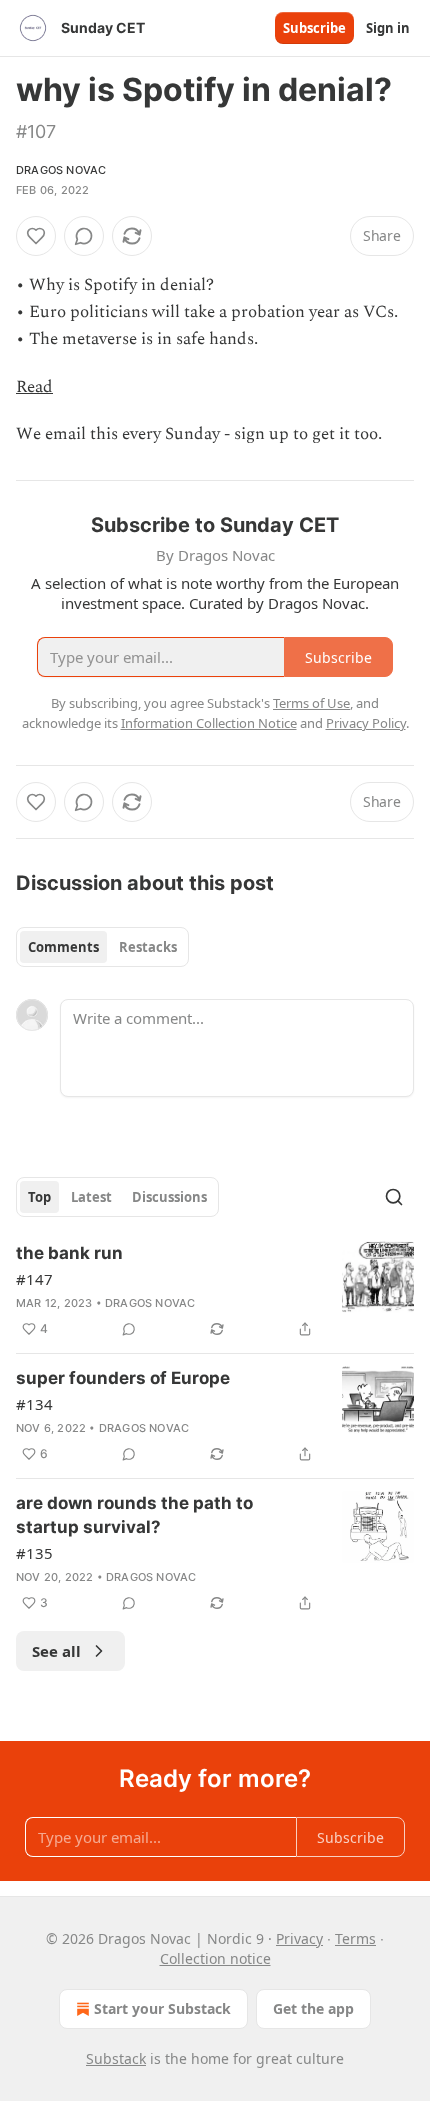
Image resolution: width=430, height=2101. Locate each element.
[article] (215, 1291)
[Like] (36, 236)
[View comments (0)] (84, 236)
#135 (34, 1553)
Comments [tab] (63, 947)
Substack (116, 2058)
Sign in (388, 28)
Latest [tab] (91, 1197)
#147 (34, 1279)
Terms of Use (311, 703)
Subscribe (314, 28)
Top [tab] (39, 1197)
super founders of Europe (123, 1378)
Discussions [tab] (169, 1197)
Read (34, 387)
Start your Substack (162, 2008)
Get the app (313, 2008)
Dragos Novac (61, 170)
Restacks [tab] (148, 947)
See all (56, 1651)
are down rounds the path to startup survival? (134, 1515)
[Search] (394, 1197)
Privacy (299, 1938)
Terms (355, 1938)
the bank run (69, 1253)
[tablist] (102, 947)
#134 (34, 1404)
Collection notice (215, 1958)
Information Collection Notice (209, 723)
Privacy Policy (366, 723)
